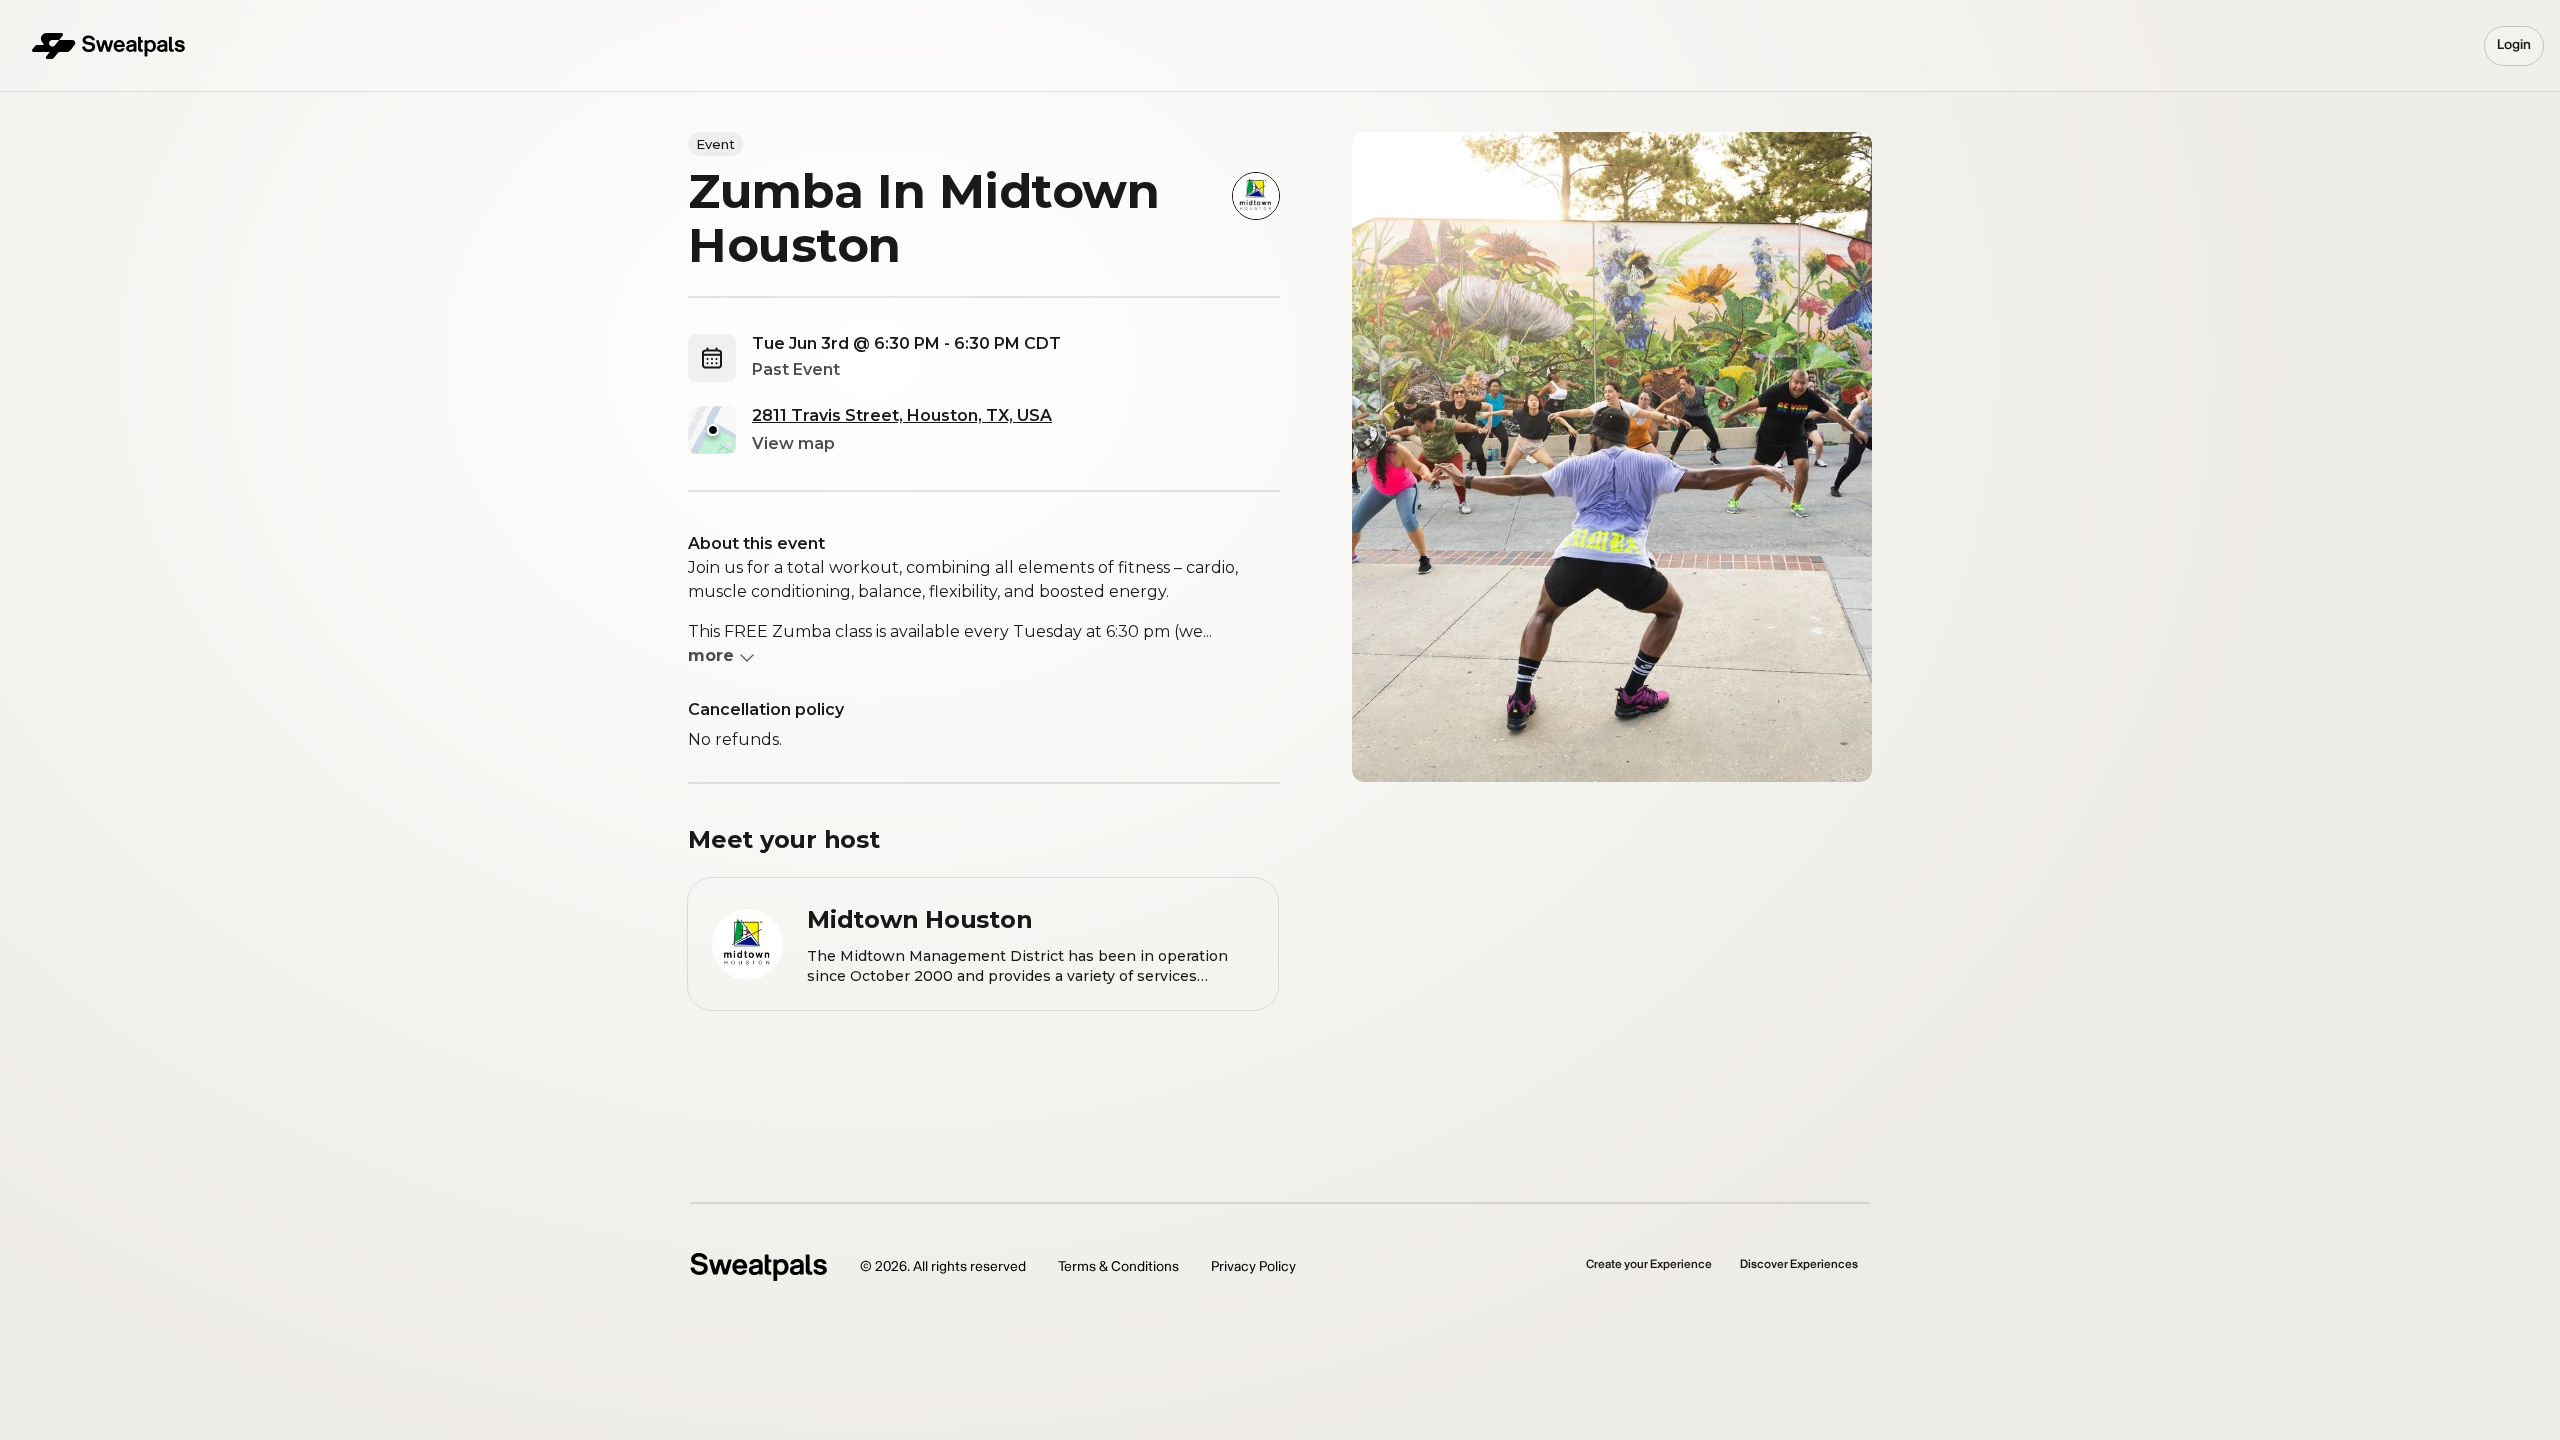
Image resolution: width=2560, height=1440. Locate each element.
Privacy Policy (1253, 1266)
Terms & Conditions (1118, 1266)
